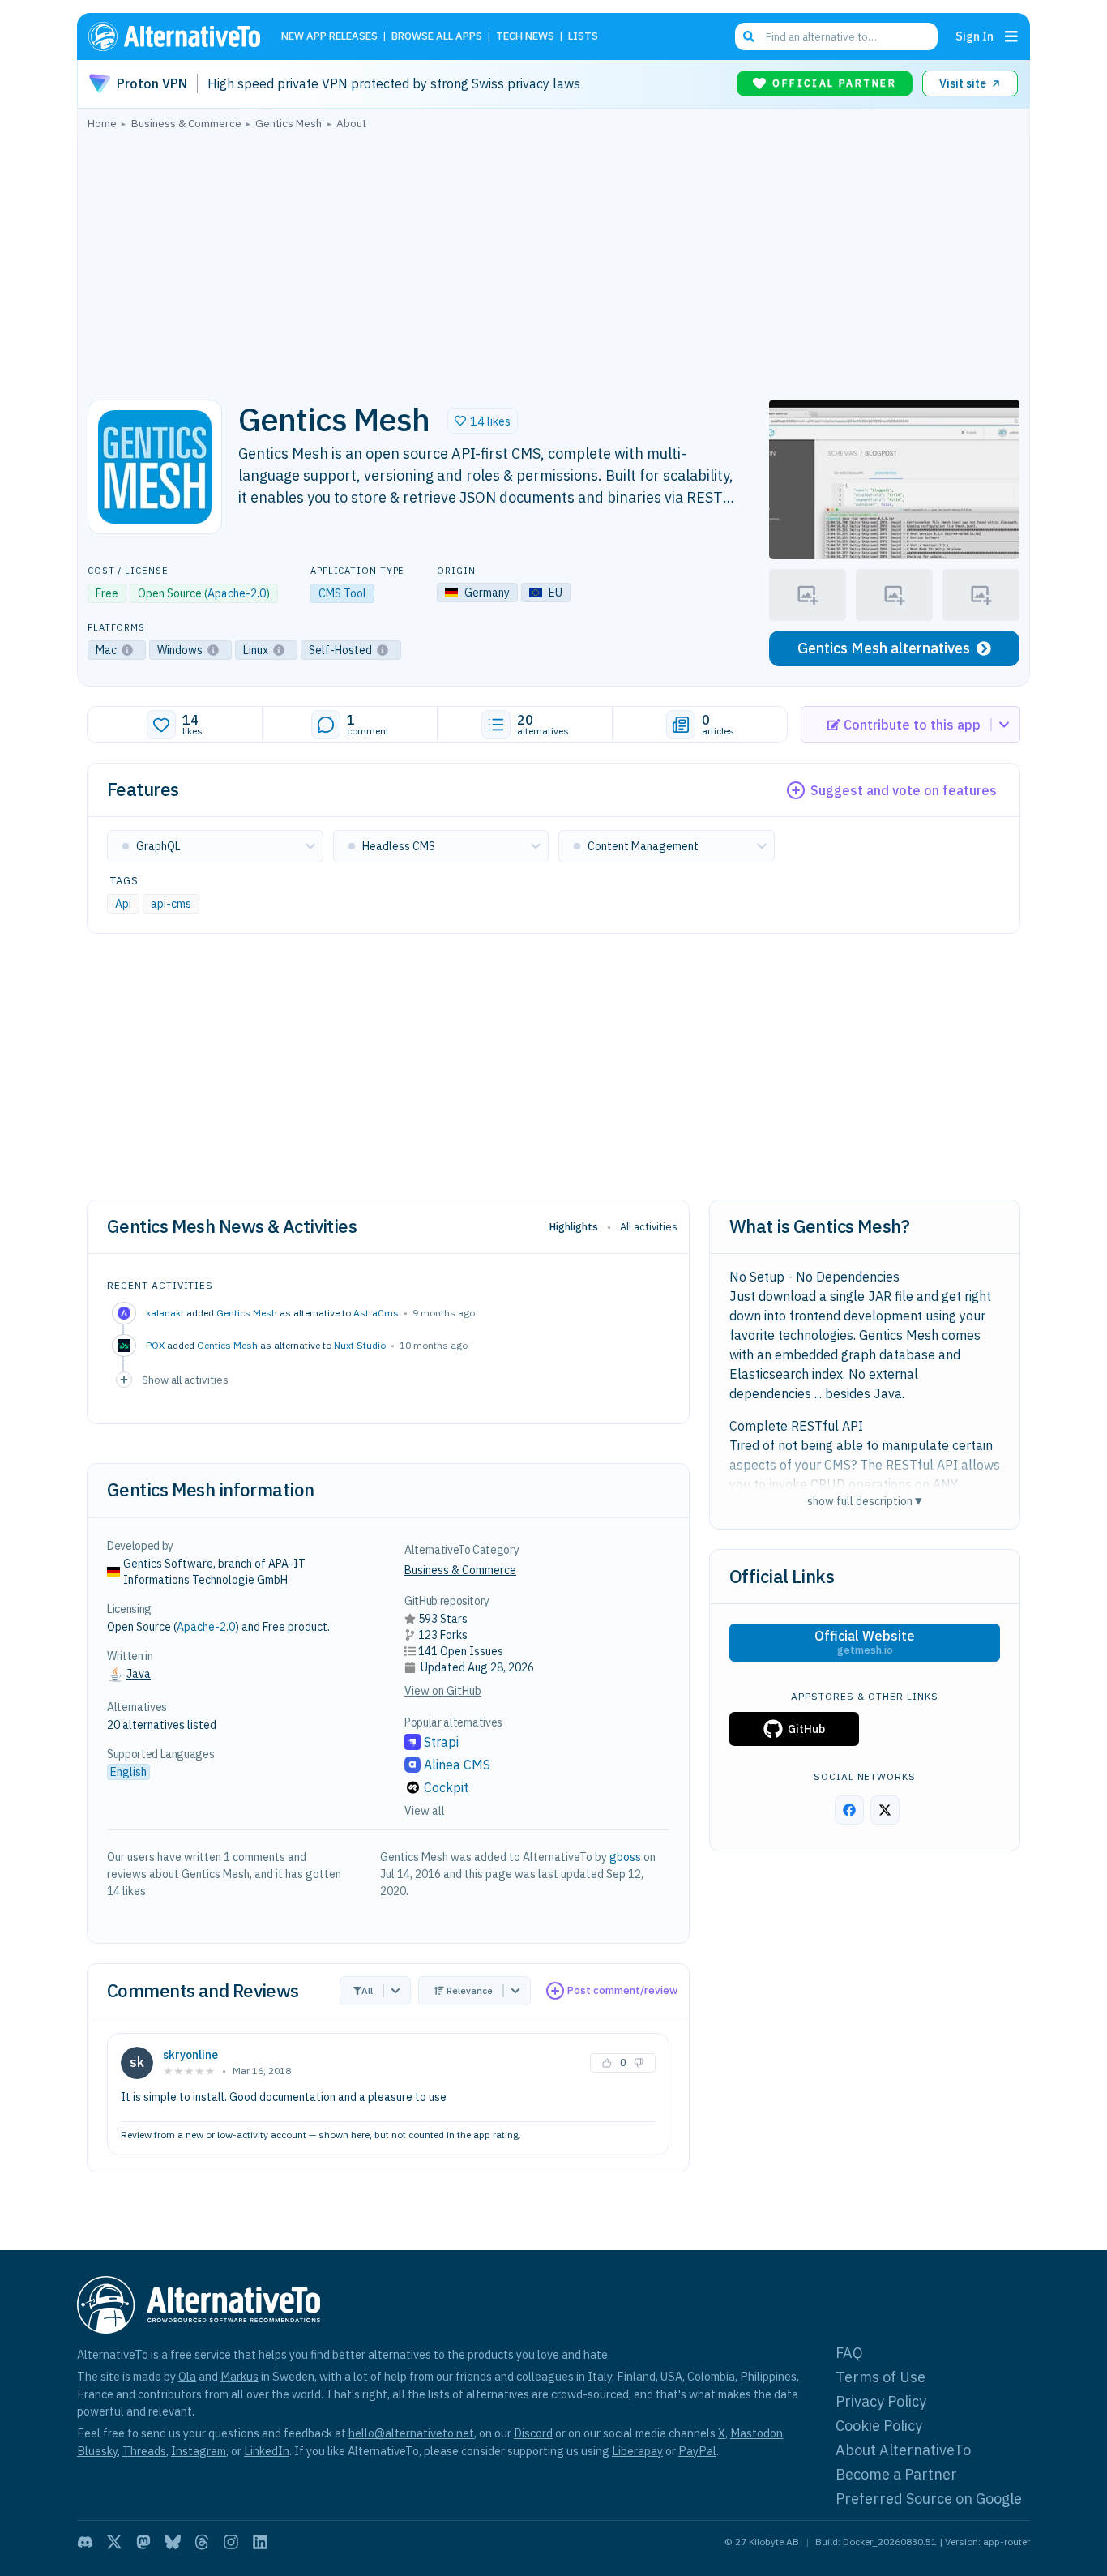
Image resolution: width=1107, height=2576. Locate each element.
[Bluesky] (173, 2542)
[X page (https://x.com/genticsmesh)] (885, 1810)
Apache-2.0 (237, 593)
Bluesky (97, 2451)
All (367, 1990)
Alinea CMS (457, 1765)
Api (123, 904)
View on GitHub (443, 1691)
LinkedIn (267, 2451)
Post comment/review (622, 1990)
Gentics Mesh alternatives (884, 648)
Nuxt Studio (360, 1345)
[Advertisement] (553, 260)
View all (425, 1811)
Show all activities (185, 1380)
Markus (239, 2376)
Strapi (441, 1742)
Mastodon (757, 2433)
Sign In (975, 36)
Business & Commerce (460, 1570)
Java (139, 1674)
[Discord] (85, 2542)
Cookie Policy (879, 2426)
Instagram (199, 2451)
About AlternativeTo (903, 2450)
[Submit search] (749, 36)
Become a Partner (896, 2474)
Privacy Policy (881, 2401)
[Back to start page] (182, 36)
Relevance (470, 1990)
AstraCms (376, 1313)
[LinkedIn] (260, 2542)
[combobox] (836, 36)
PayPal (697, 2451)
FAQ (849, 2353)
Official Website (865, 1642)
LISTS (583, 37)
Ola (187, 2376)
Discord (533, 2433)
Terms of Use (880, 2377)
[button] (483, 421)
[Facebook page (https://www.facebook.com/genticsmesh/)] (849, 1810)
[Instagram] (231, 2542)
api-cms (171, 904)
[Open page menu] (1011, 36)
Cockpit (446, 1787)
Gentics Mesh (247, 1313)
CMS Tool (342, 593)
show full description (865, 1501)
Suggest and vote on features (904, 790)
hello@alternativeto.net (411, 2433)
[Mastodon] (143, 2542)
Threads (144, 2451)
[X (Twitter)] (114, 2542)
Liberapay (637, 2451)
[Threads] (202, 2542)
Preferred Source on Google (929, 2499)
